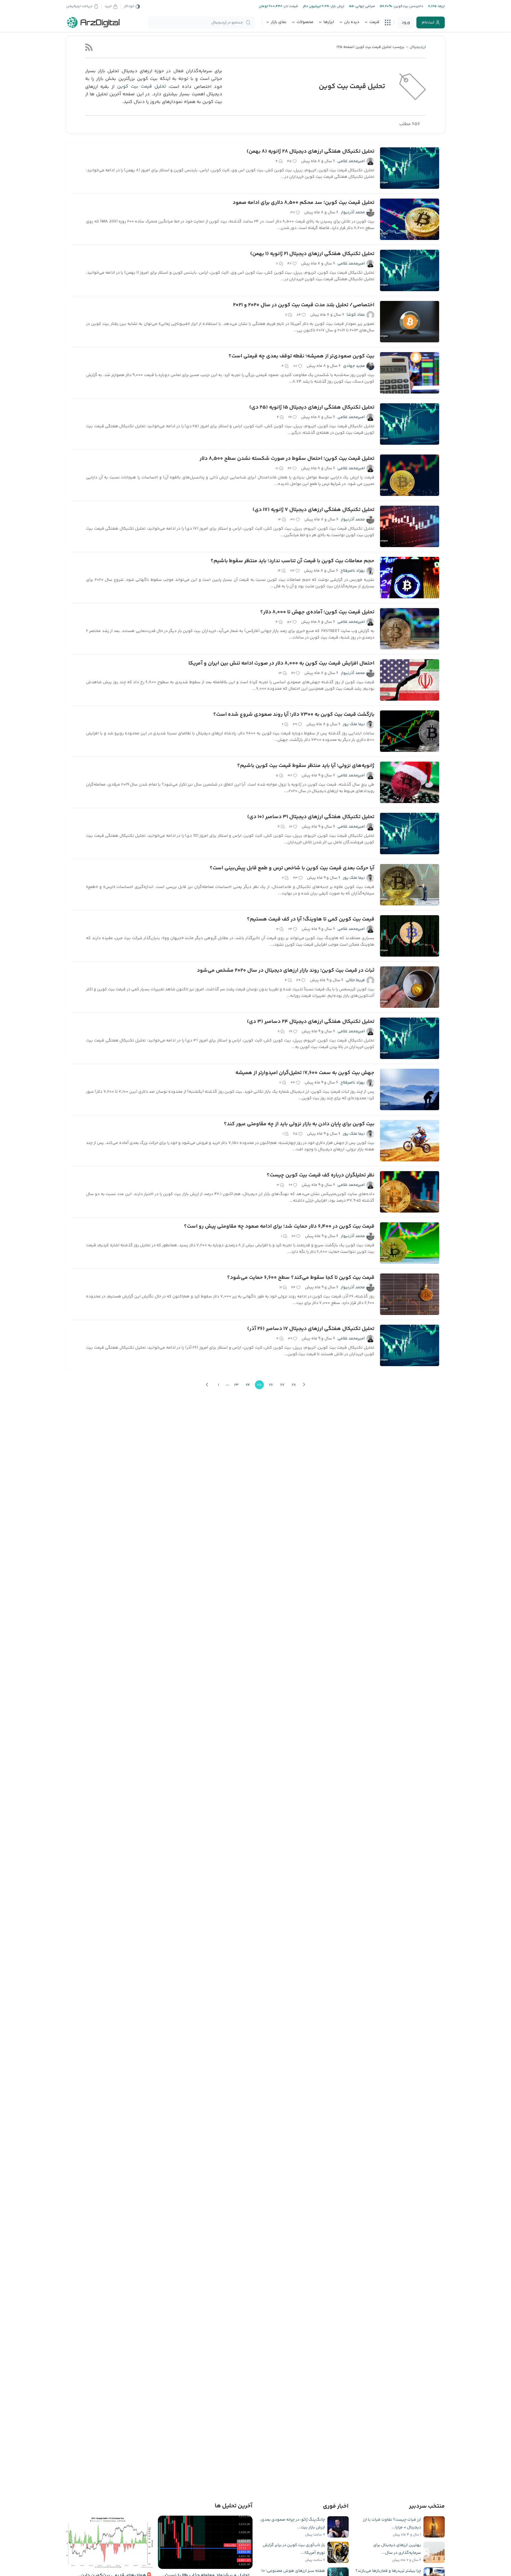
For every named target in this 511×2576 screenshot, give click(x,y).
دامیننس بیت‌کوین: (408, 6)
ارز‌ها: (441, 6)
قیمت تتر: (290, 6)
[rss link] (89, 47)
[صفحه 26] (304, 1385)
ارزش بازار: (337, 6)
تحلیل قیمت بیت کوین (142, 87)
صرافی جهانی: (364, 6)
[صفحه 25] (207, 1385)
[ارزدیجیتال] (93, 22)
